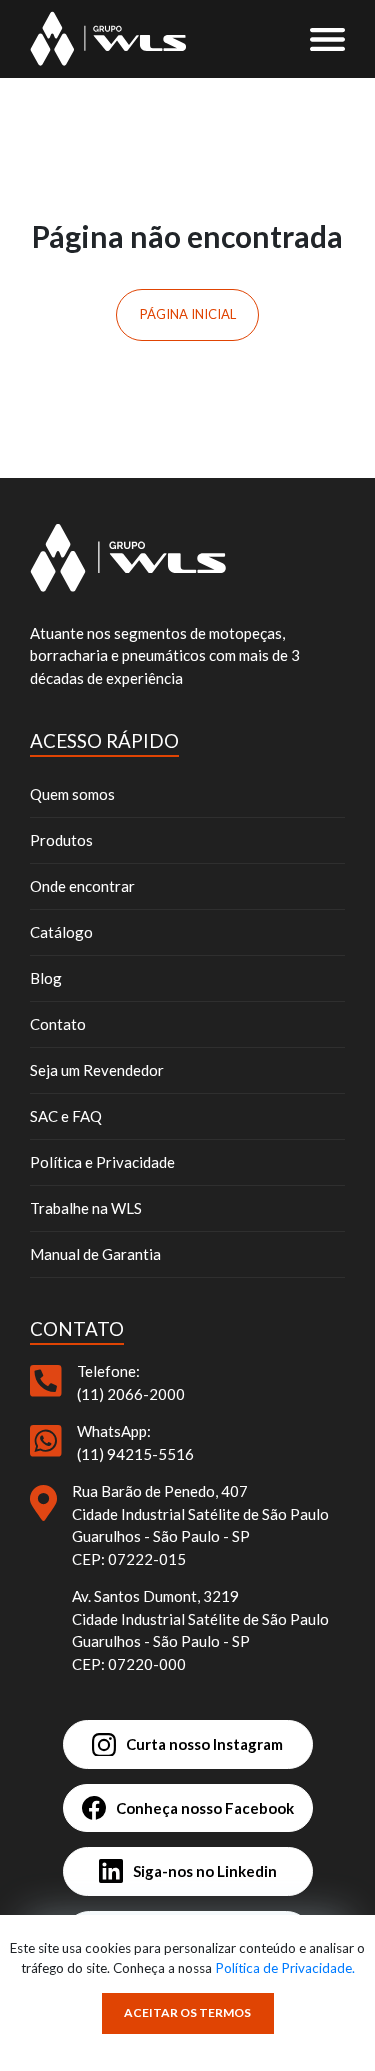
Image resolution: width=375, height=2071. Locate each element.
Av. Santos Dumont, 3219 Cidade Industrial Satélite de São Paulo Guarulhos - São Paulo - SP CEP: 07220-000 (200, 1630)
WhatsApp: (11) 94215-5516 (135, 1442)
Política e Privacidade (102, 1162)
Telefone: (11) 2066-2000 (131, 1382)
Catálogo (61, 932)
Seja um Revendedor (97, 1070)
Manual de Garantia (95, 1254)
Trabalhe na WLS (86, 1208)
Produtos (61, 840)
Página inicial (188, 314)
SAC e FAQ (66, 1116)
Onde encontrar (82, 886)
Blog (46, 978)
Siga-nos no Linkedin (205, 1871)
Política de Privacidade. (285, 1968)
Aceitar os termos (187, 2012)
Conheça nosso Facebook (205, 1808)
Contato (58, 1024)
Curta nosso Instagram (204, 1744)
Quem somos (72, 794)
